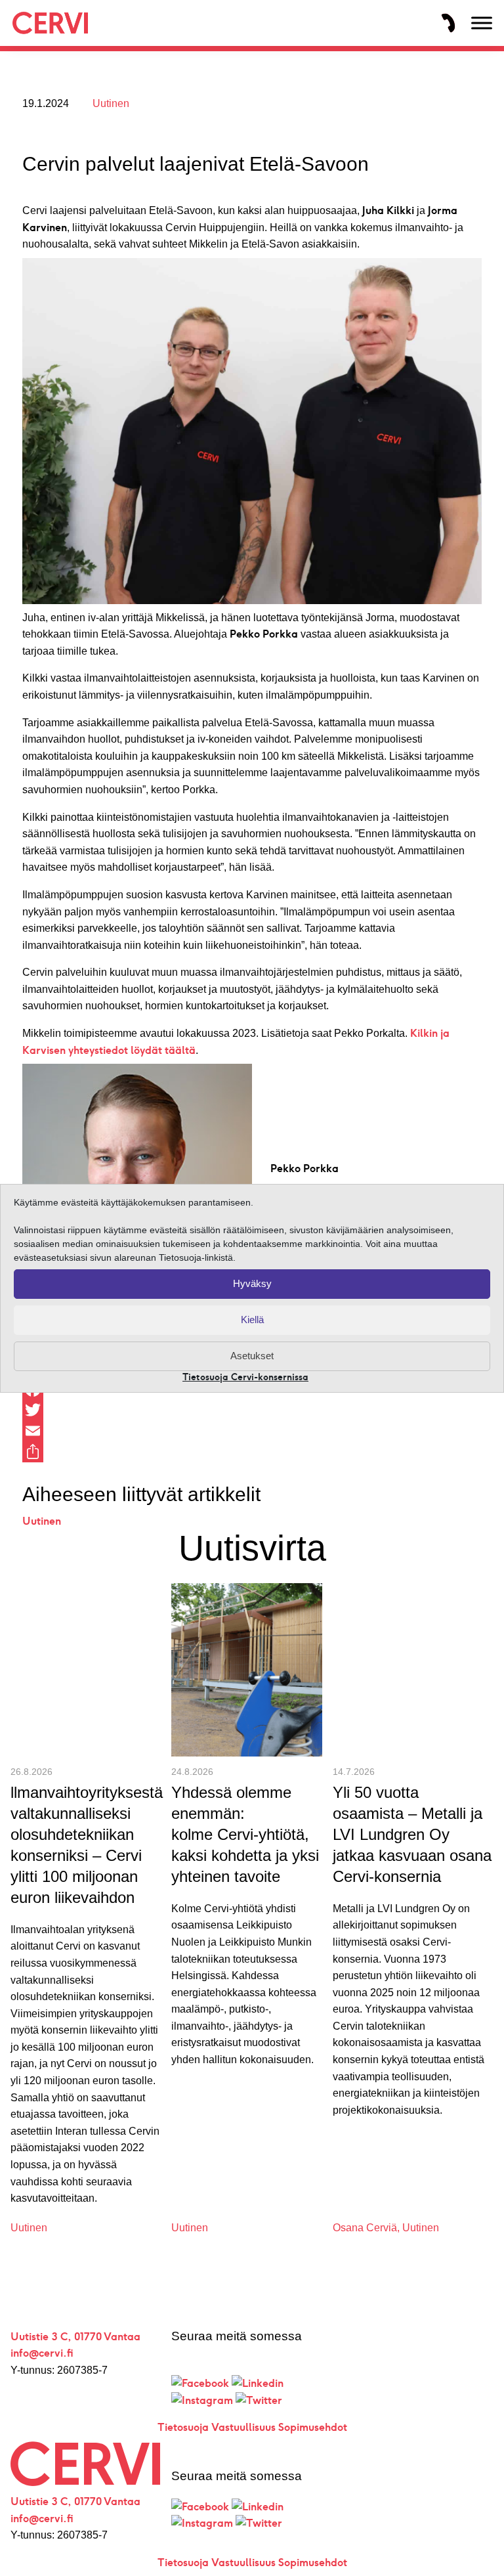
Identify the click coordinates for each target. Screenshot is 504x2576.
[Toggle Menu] (482, 23)
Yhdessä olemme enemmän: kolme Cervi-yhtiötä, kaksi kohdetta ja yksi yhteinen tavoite (245, 1834)
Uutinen (111, 103)
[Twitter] (252, 1410)
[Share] (252, 1452)
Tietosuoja (183, 2427)
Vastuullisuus (243, 2427)
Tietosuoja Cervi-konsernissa (245, 1377)
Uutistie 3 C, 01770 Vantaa (75, 2337)
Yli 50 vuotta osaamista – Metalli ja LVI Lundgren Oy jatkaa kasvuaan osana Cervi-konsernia (412, 1834)
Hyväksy (252, 1283)
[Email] (252, 1431)
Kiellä (252, 1320)
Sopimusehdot (313, 2427)
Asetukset (252, 1356)
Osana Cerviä (365, 2228)
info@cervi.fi (42, 2353)
